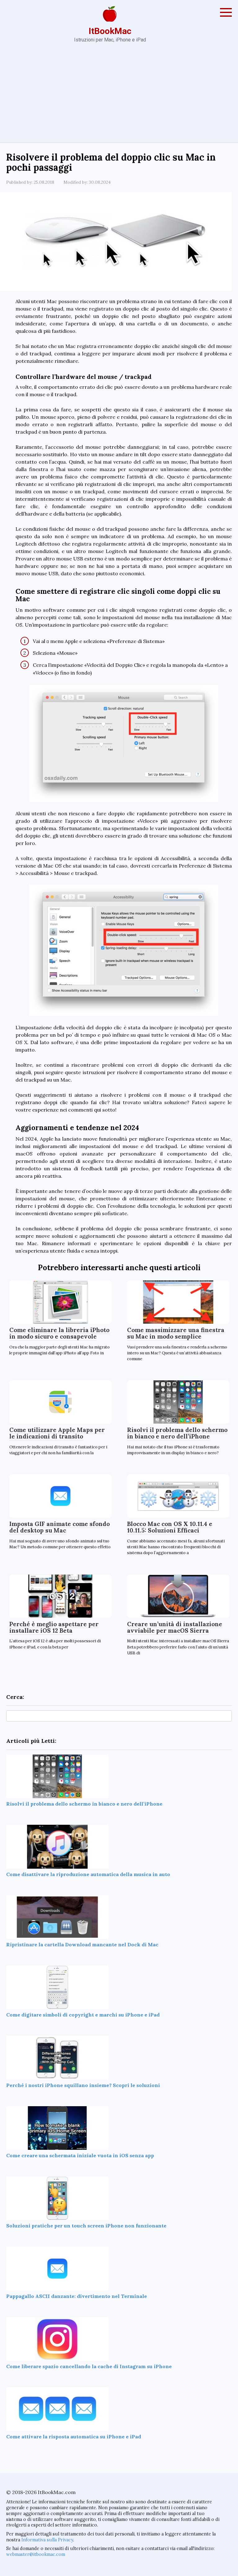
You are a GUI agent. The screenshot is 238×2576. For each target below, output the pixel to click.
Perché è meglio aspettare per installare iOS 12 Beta (54, 1627)
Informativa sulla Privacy (47, 2540)
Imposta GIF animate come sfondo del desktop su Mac (59, 1527)
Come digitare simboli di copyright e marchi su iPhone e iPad (83, 2015)
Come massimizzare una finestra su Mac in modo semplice (176, 1333)
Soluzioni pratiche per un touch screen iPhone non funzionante (86, 2226)
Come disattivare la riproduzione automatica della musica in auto (88, 1874)
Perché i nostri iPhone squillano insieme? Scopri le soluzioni (83, 2085)
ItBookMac (110, 31)
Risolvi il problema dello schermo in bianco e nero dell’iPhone (177, 1433)
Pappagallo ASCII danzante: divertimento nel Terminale (77, 2296)
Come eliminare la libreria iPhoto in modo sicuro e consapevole (59, 1333)
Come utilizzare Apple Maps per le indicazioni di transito (57, 1433)
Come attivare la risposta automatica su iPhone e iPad (74, 2437)
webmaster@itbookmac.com (36, 2554)
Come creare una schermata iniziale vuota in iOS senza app (80, 2155)
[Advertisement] (119, 96)
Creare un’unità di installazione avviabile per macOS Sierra (175, 1627)
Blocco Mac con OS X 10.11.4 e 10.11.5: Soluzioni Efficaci (170, 1527)
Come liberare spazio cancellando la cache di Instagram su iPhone (89, 2366)
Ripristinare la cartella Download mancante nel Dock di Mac (82, 1944)
